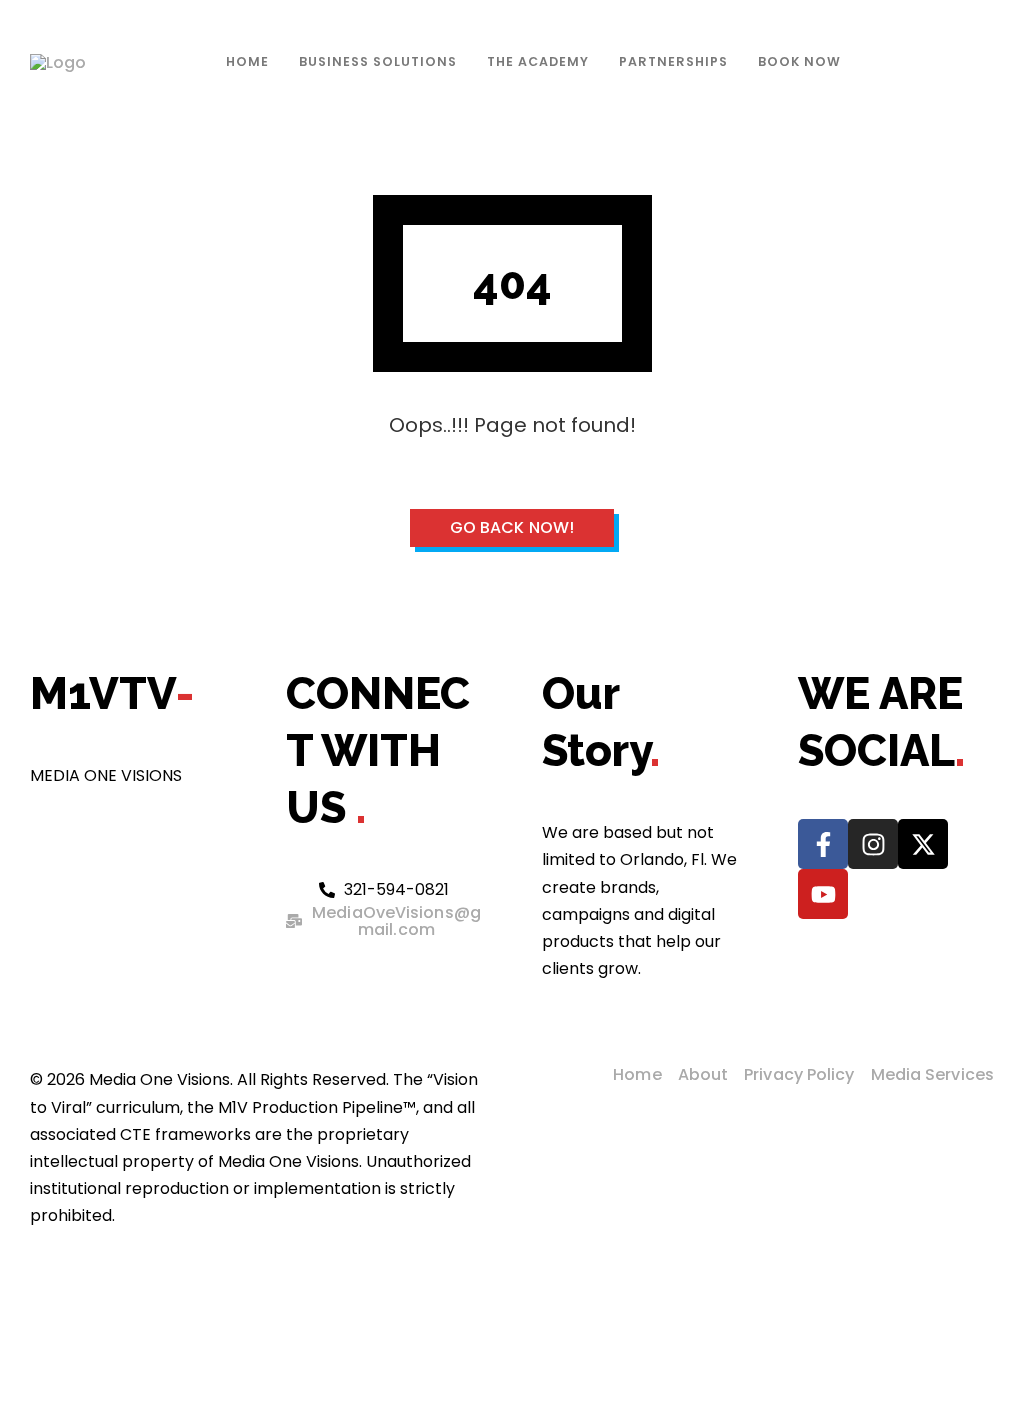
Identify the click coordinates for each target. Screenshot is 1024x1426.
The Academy (538, 61)
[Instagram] (873, 844)
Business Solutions (378, 61)
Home (247, 61)
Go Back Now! (512, 527)
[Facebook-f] (823, 844)
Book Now (799, 61)
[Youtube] (823, 894)
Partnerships (673, 61)
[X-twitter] (923, 844)
